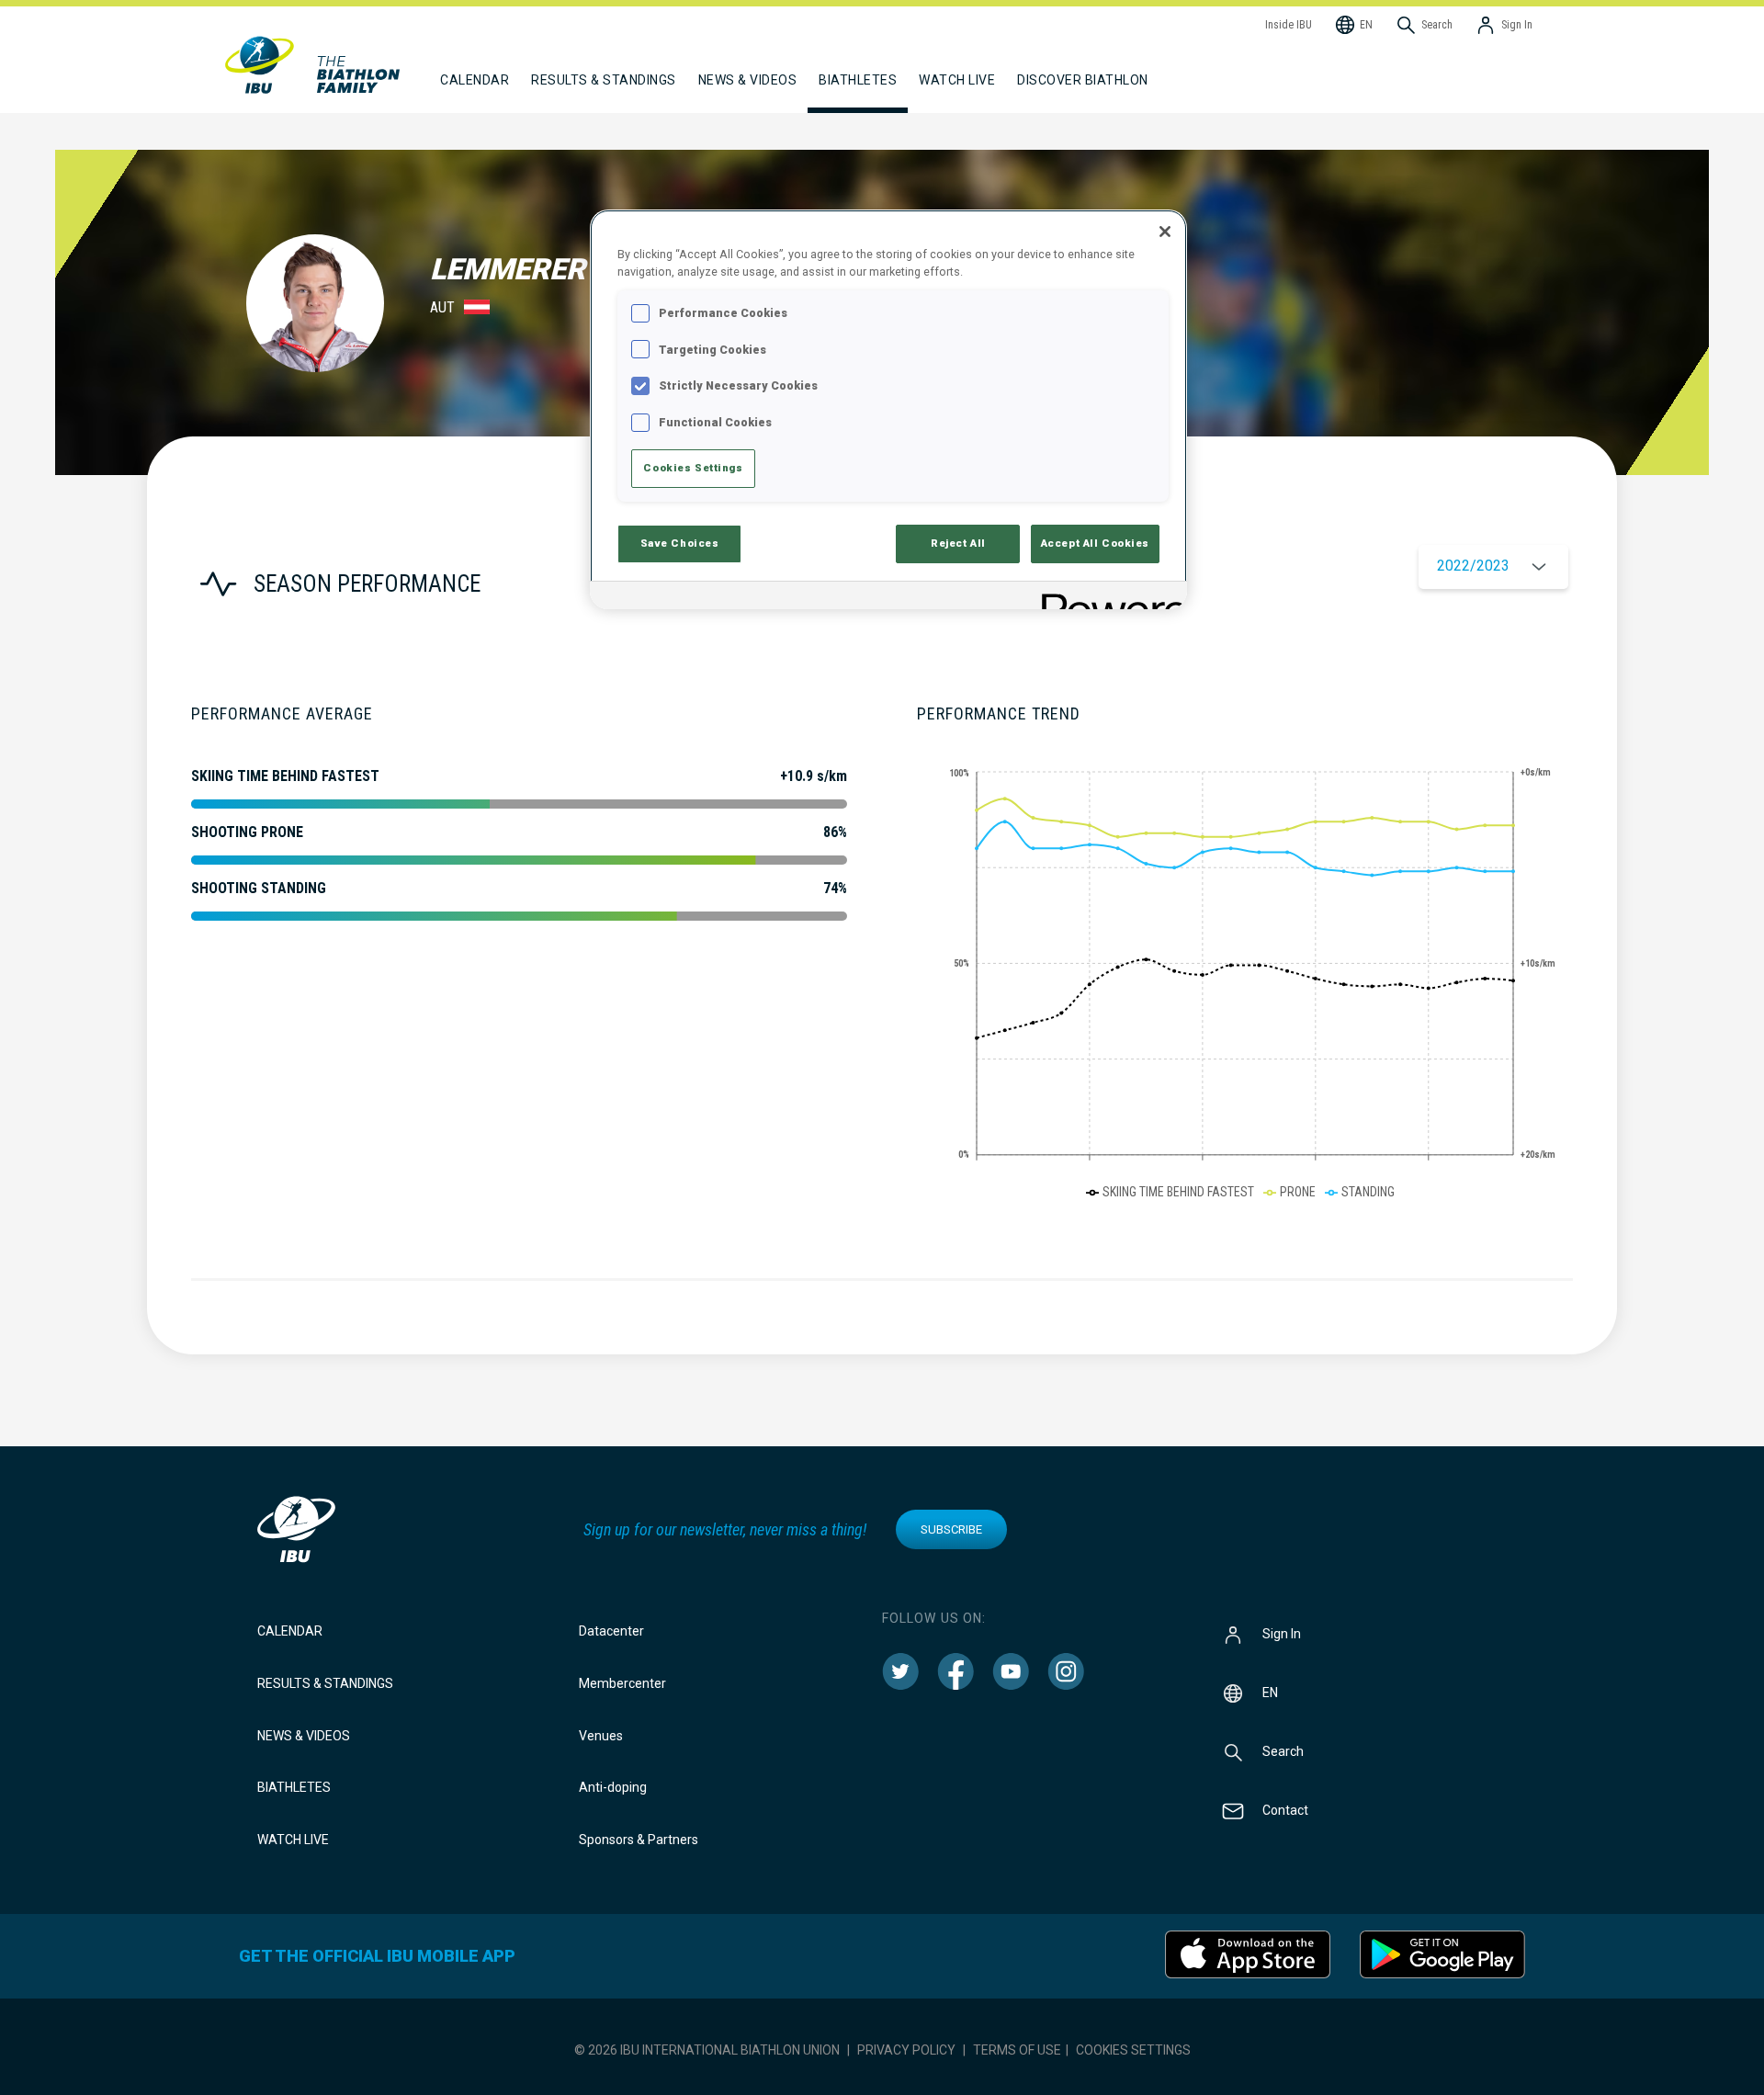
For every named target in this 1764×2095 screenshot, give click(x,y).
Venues (601, 1736)
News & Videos (304, 1736)
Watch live (957, 80)
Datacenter (611, 1631)
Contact (1285, 1810)
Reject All (958, 543)
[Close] (1165, 232)
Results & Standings (325, 1683)
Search (1283, 1751)
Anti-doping (613, 1787)
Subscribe (951, 1529)
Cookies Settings (1133, 2050)
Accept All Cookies (1095, 543)
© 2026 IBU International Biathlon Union (707, 2050)
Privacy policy (906, 2050)
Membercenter (622, 1683)
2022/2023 (1473, 566)
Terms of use (1017, 2050)
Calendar (290, 1631)
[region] (888, 409)
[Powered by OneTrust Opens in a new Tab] (1108, 598)
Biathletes (294, 1787)
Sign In (1282, 1634)
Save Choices (680, 543)
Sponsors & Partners (639, 1840)
